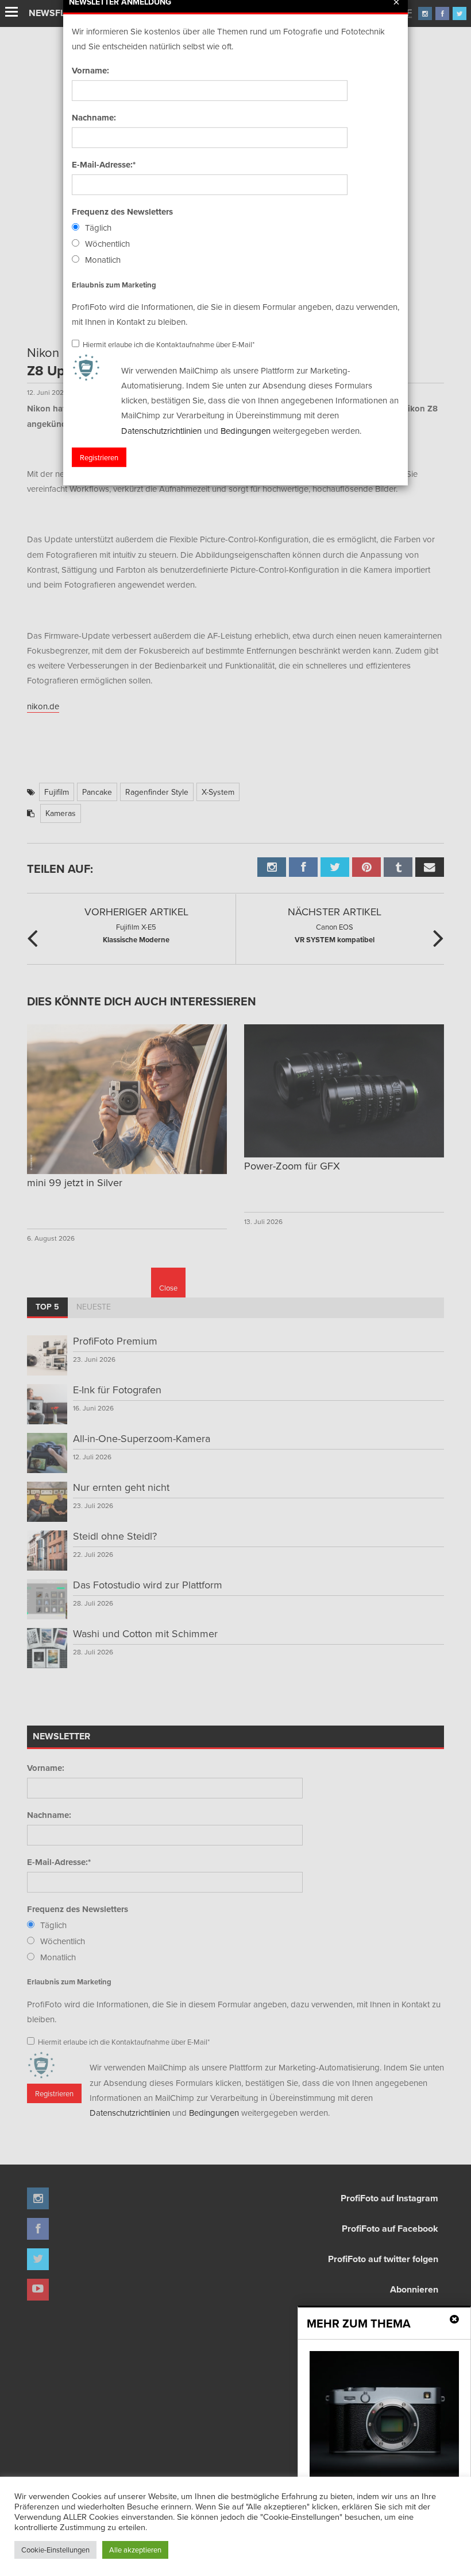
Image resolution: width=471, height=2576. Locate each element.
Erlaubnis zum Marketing (114, 284)
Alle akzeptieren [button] (135, 2550)
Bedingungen (246, 430)
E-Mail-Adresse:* (104, 165)
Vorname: (90, 71)
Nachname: (94, 118)
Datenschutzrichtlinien (161, 430)
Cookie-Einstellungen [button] (55, 2550)
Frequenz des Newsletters (122, 212)
